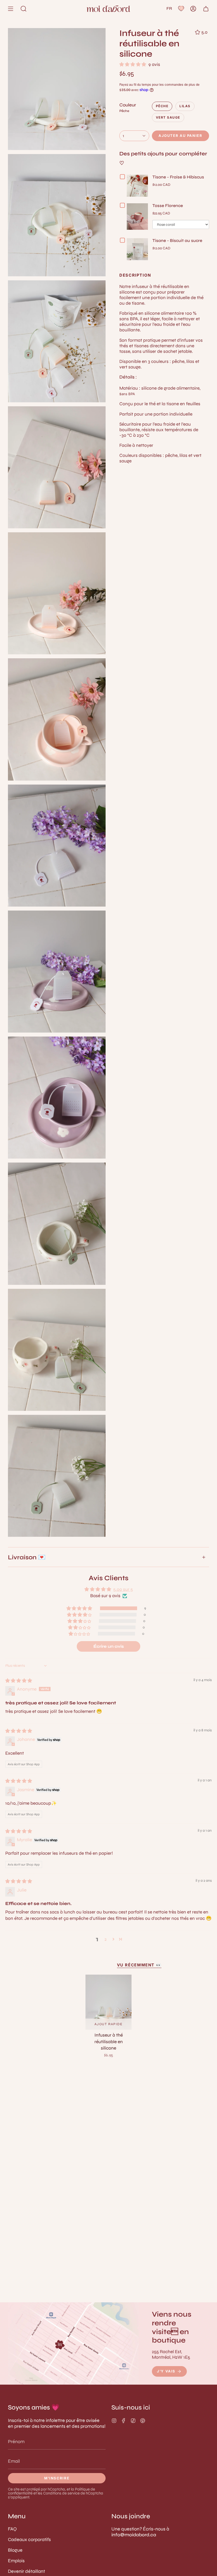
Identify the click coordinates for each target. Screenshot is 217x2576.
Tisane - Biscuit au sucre (177, 240)
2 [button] (106, 1939)
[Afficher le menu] (11, 9)
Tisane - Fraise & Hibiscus (178, 177)
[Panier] (206, 9)
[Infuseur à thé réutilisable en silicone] (108, 2002)
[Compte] (193, 9)
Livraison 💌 (27, 1557)
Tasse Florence (168, 206)
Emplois (16, 2561)
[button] (24, 9)
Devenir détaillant (26, 2571)
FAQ (12, 2529)
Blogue (15, 2550)
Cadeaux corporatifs (29, 2539)
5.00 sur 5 (123, 1589)
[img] (19, 1681)
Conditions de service (61, 2493)
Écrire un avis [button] (109, 1646)
